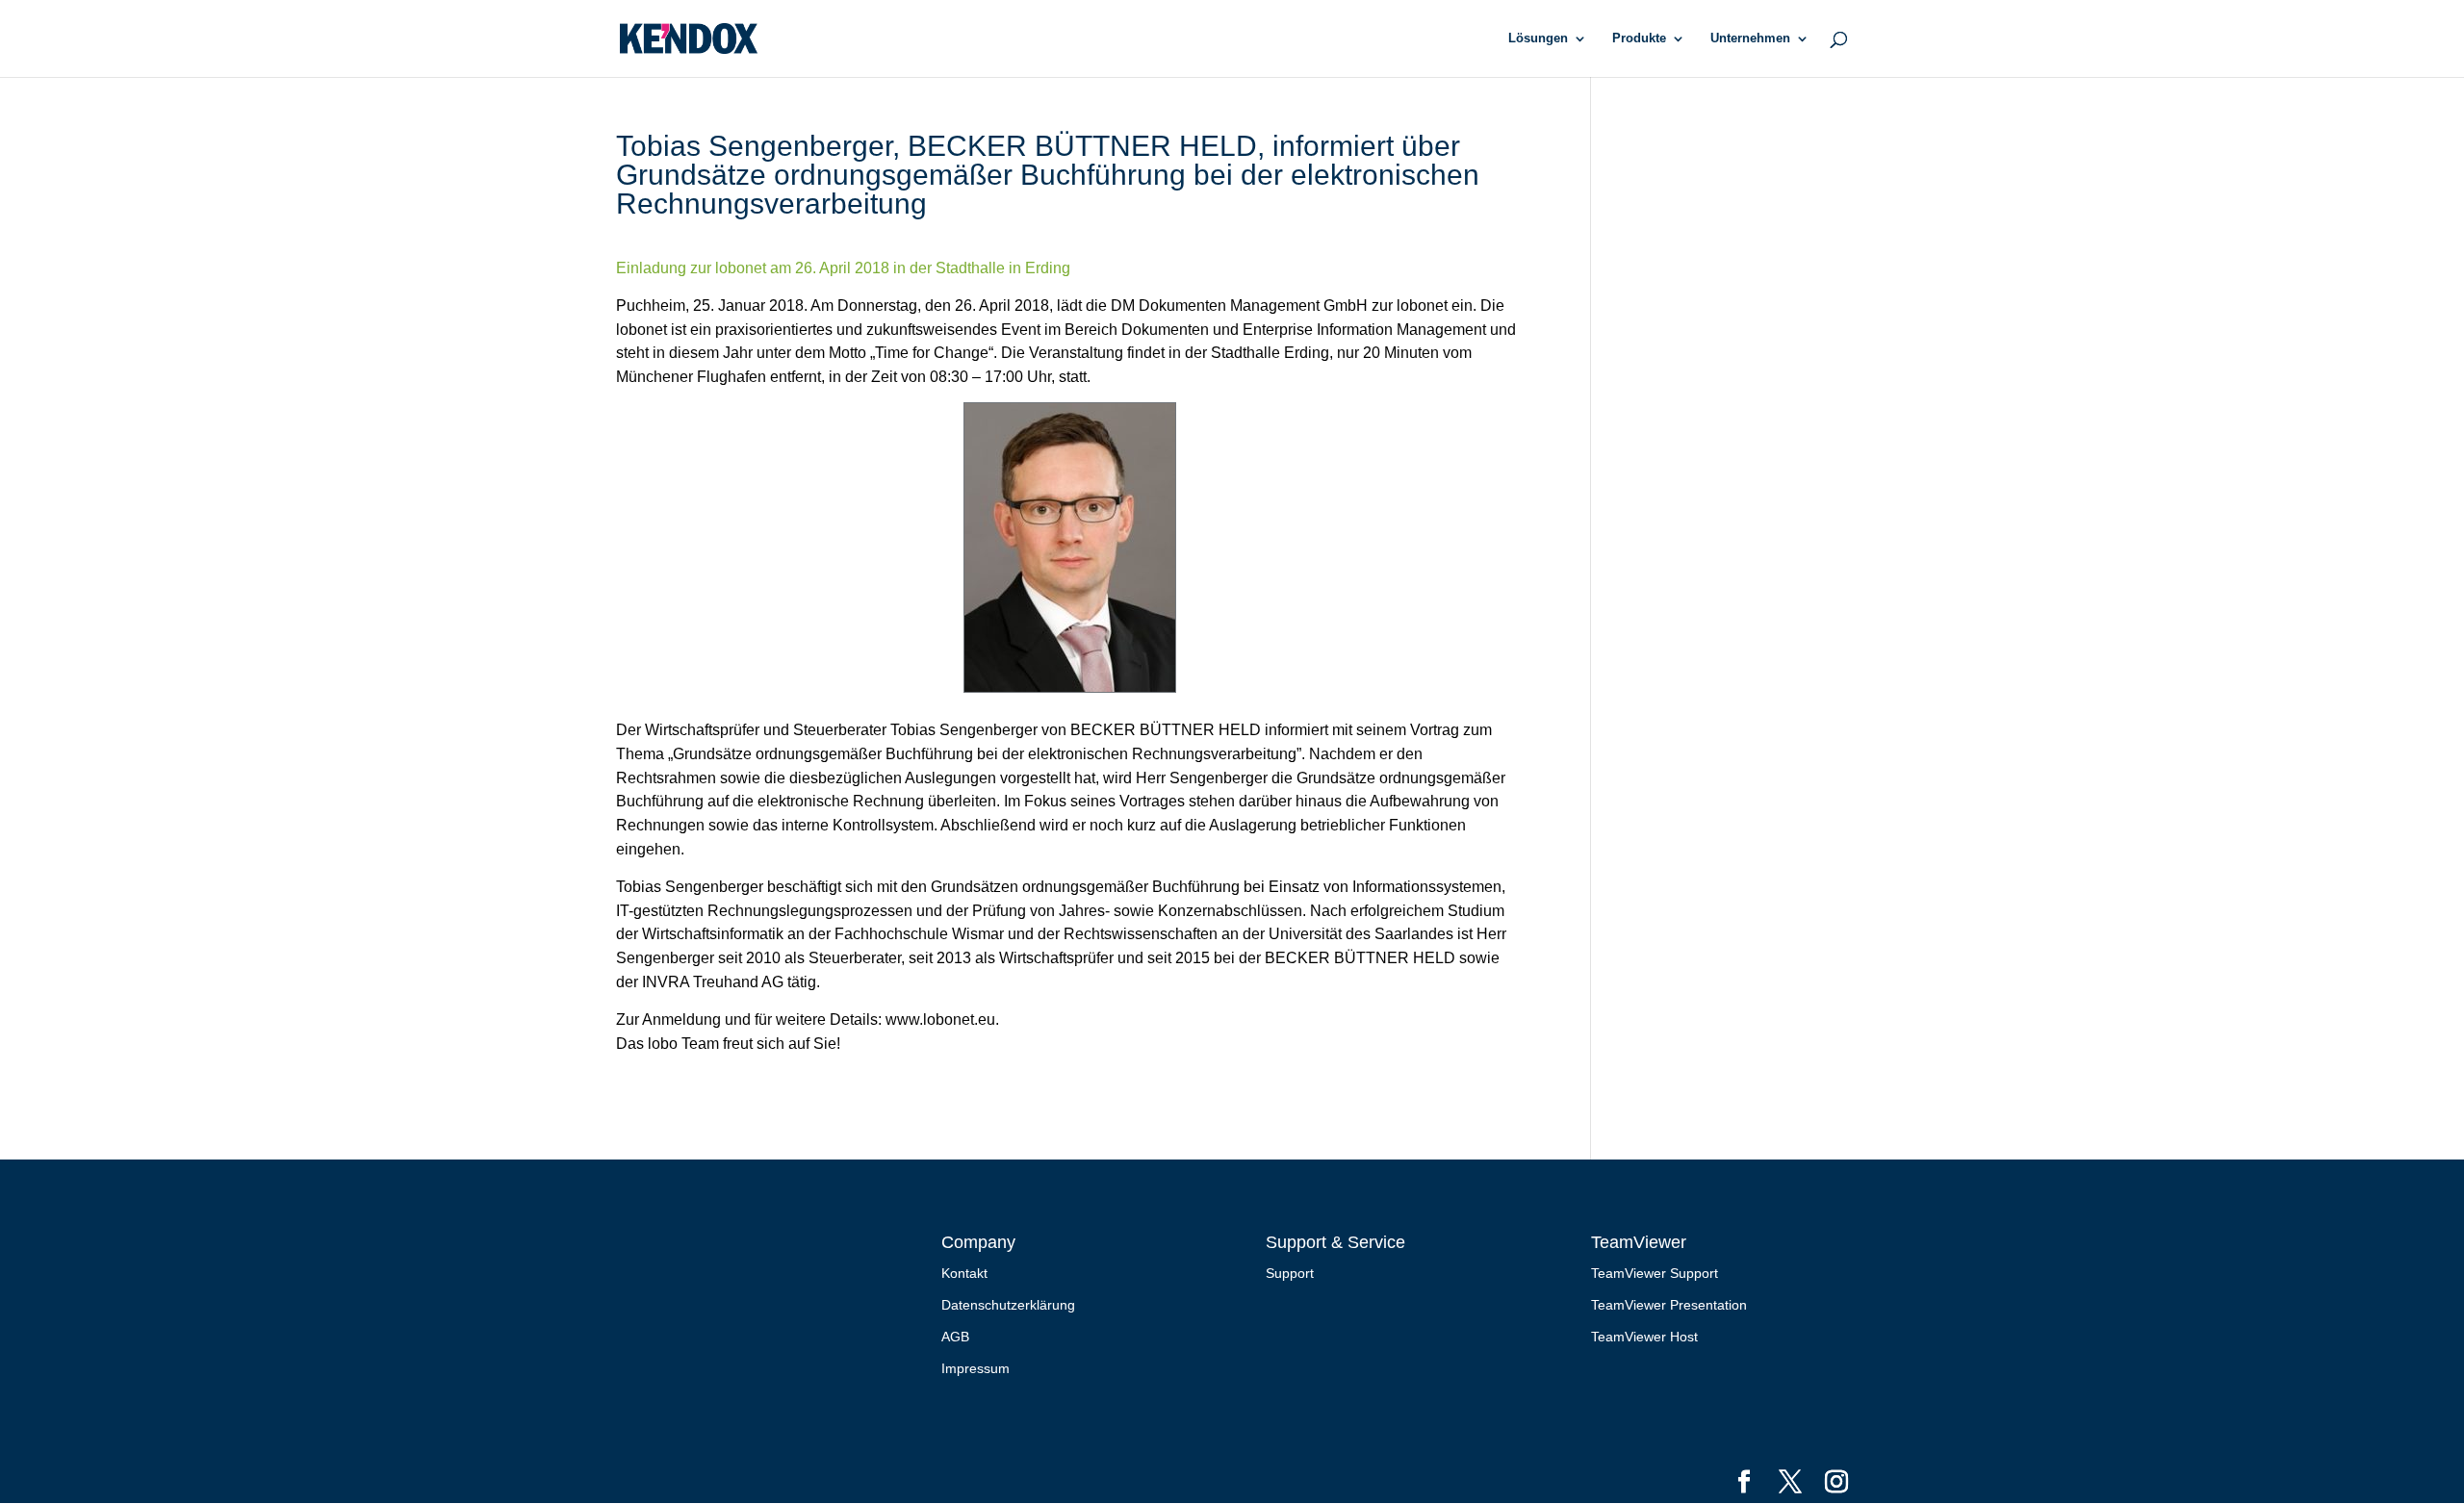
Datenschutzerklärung (1008, 1305)
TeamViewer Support (1655, 1273)
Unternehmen (1750, 38)
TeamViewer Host (1644, 1337)
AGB (955, 1337)
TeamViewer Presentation (1669, 1305)
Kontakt (964, 1273)
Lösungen (1538, 38)
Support (1290, 1273)
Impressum (975, 1368)
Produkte (1639, 38)
